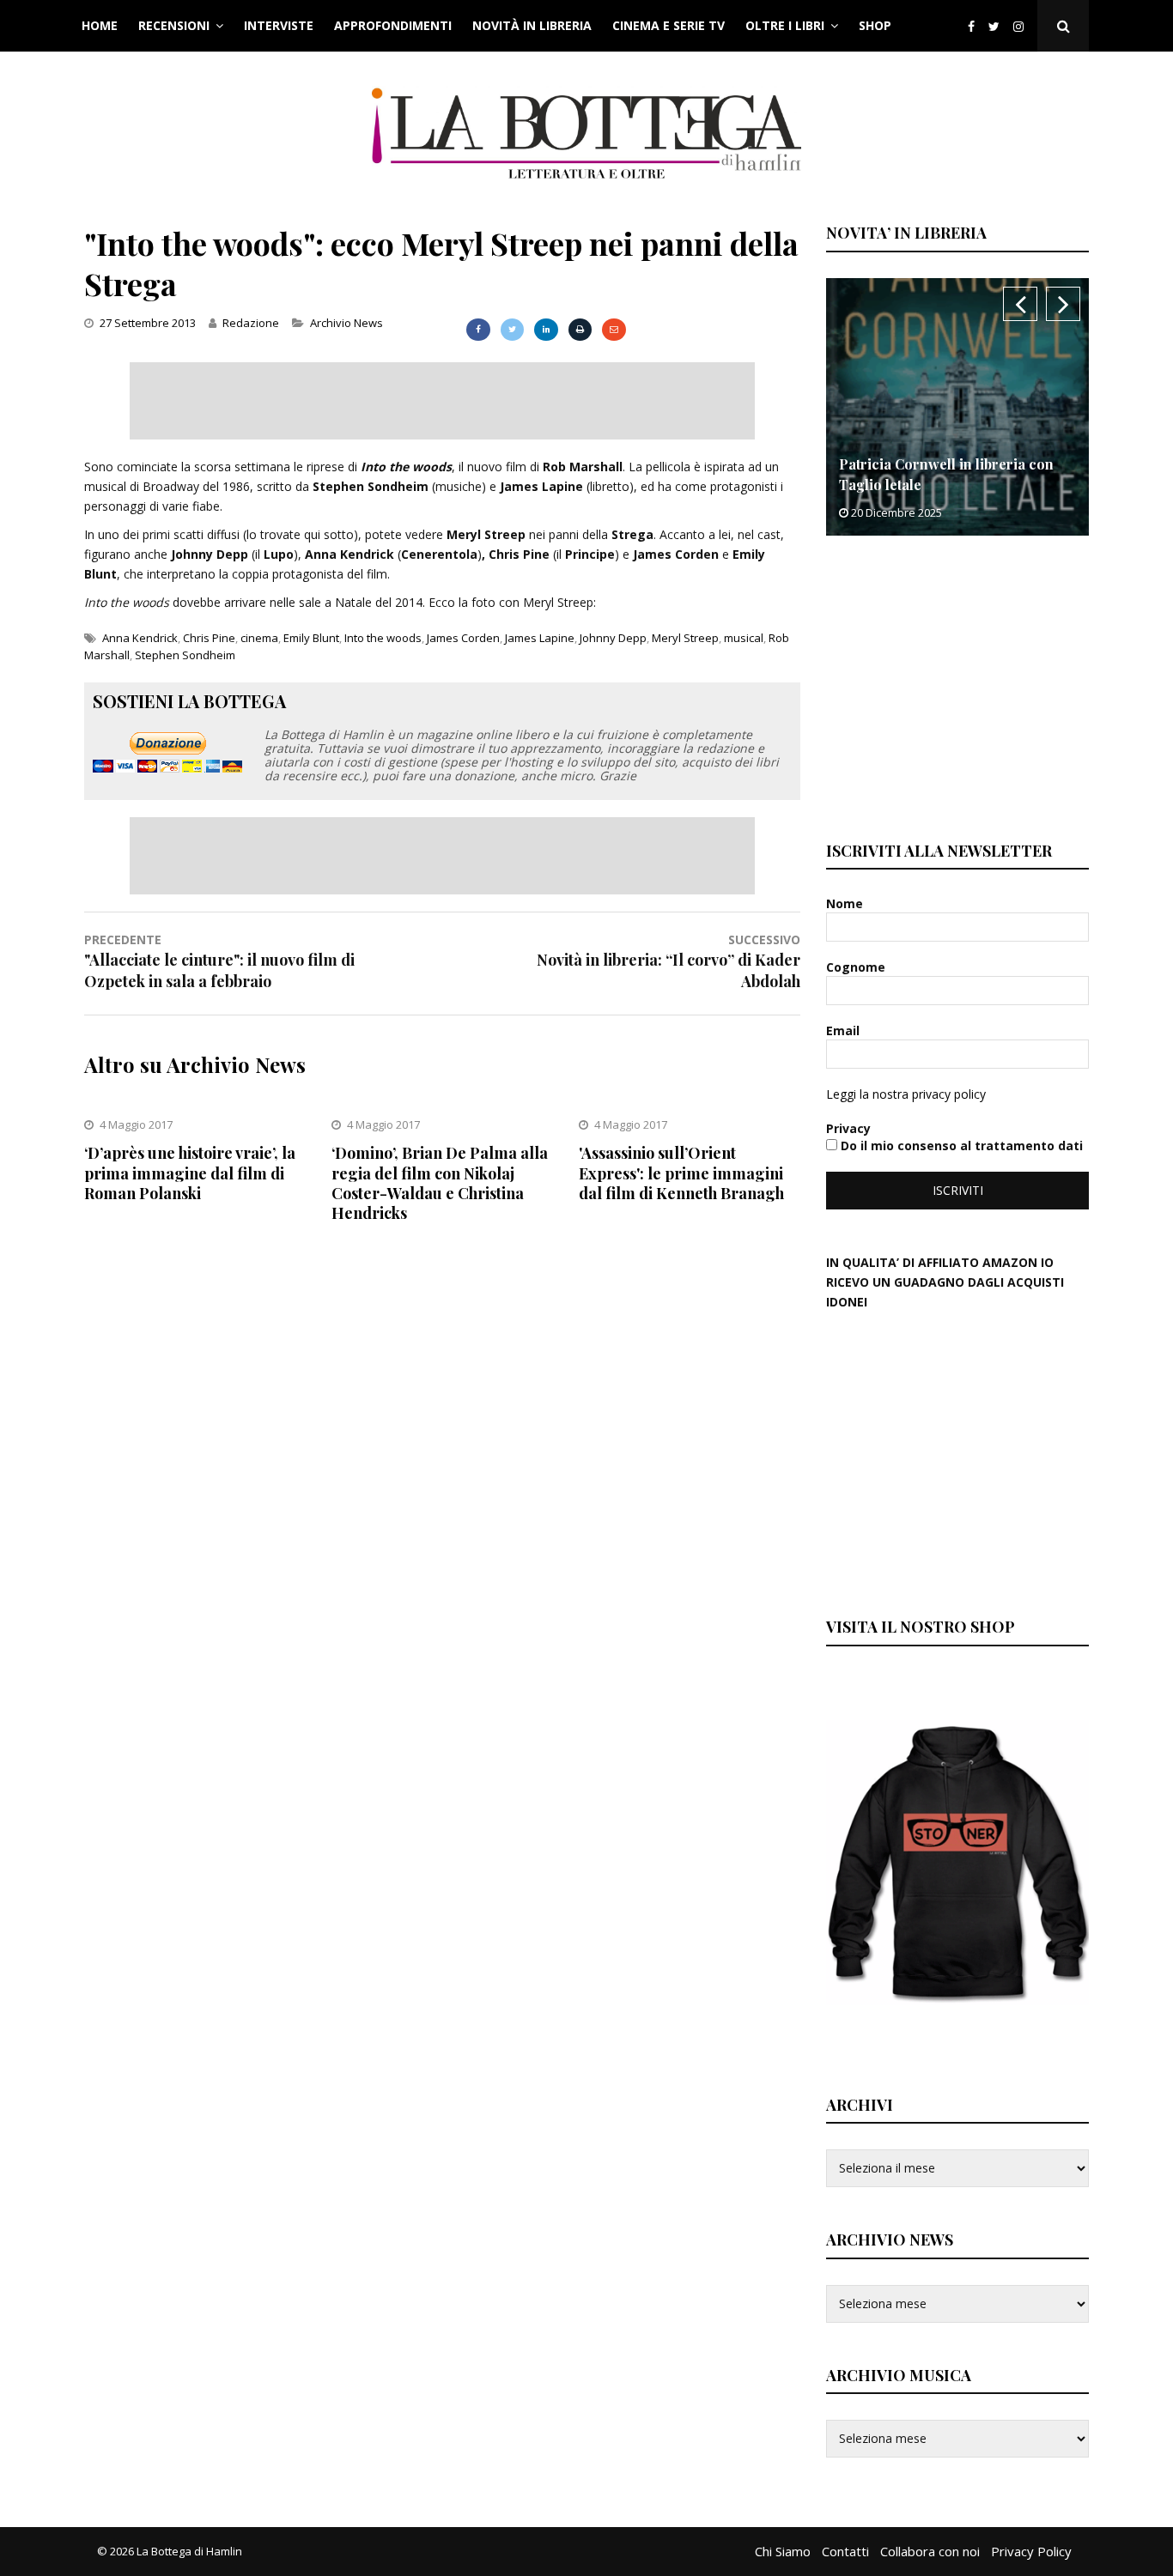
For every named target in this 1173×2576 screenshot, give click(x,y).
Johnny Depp (613, 638)
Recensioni (174, 25)
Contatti (845, 2551)
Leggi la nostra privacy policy (906, 1094)
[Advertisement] (442, 401)
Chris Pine (209, 638)
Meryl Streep (685, 638)
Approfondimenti (393, 25)
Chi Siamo (783, 2551)
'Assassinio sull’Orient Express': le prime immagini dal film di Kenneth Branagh (681, 1173)
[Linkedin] (546, 330)
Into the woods (383, 638)
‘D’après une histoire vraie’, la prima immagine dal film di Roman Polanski (190, 1173)
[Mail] (614, 330)
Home (100, 25)
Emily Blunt (311, 638)
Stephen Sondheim (185, 655)
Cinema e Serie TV (669, 25)
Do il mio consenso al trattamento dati (960, 1146)
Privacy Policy (1031, 2551)
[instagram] (1022, 26)
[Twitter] (994, 26)
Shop (875, 25)
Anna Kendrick (140, 638)
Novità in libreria (532, 25)
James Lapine (540, 638)
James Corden (463, 638)
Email (845, 1030)
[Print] (580, 330)
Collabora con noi (930, 2551)
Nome (846, 903)
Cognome (857, 967)
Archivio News (346, 323)
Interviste (279, 25)
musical (744, 638)
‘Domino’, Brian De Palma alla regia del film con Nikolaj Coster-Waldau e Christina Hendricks (440, 1183)
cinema (259, 638)
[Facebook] (971, 26)
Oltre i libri (785, 25)
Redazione (251, 323)
